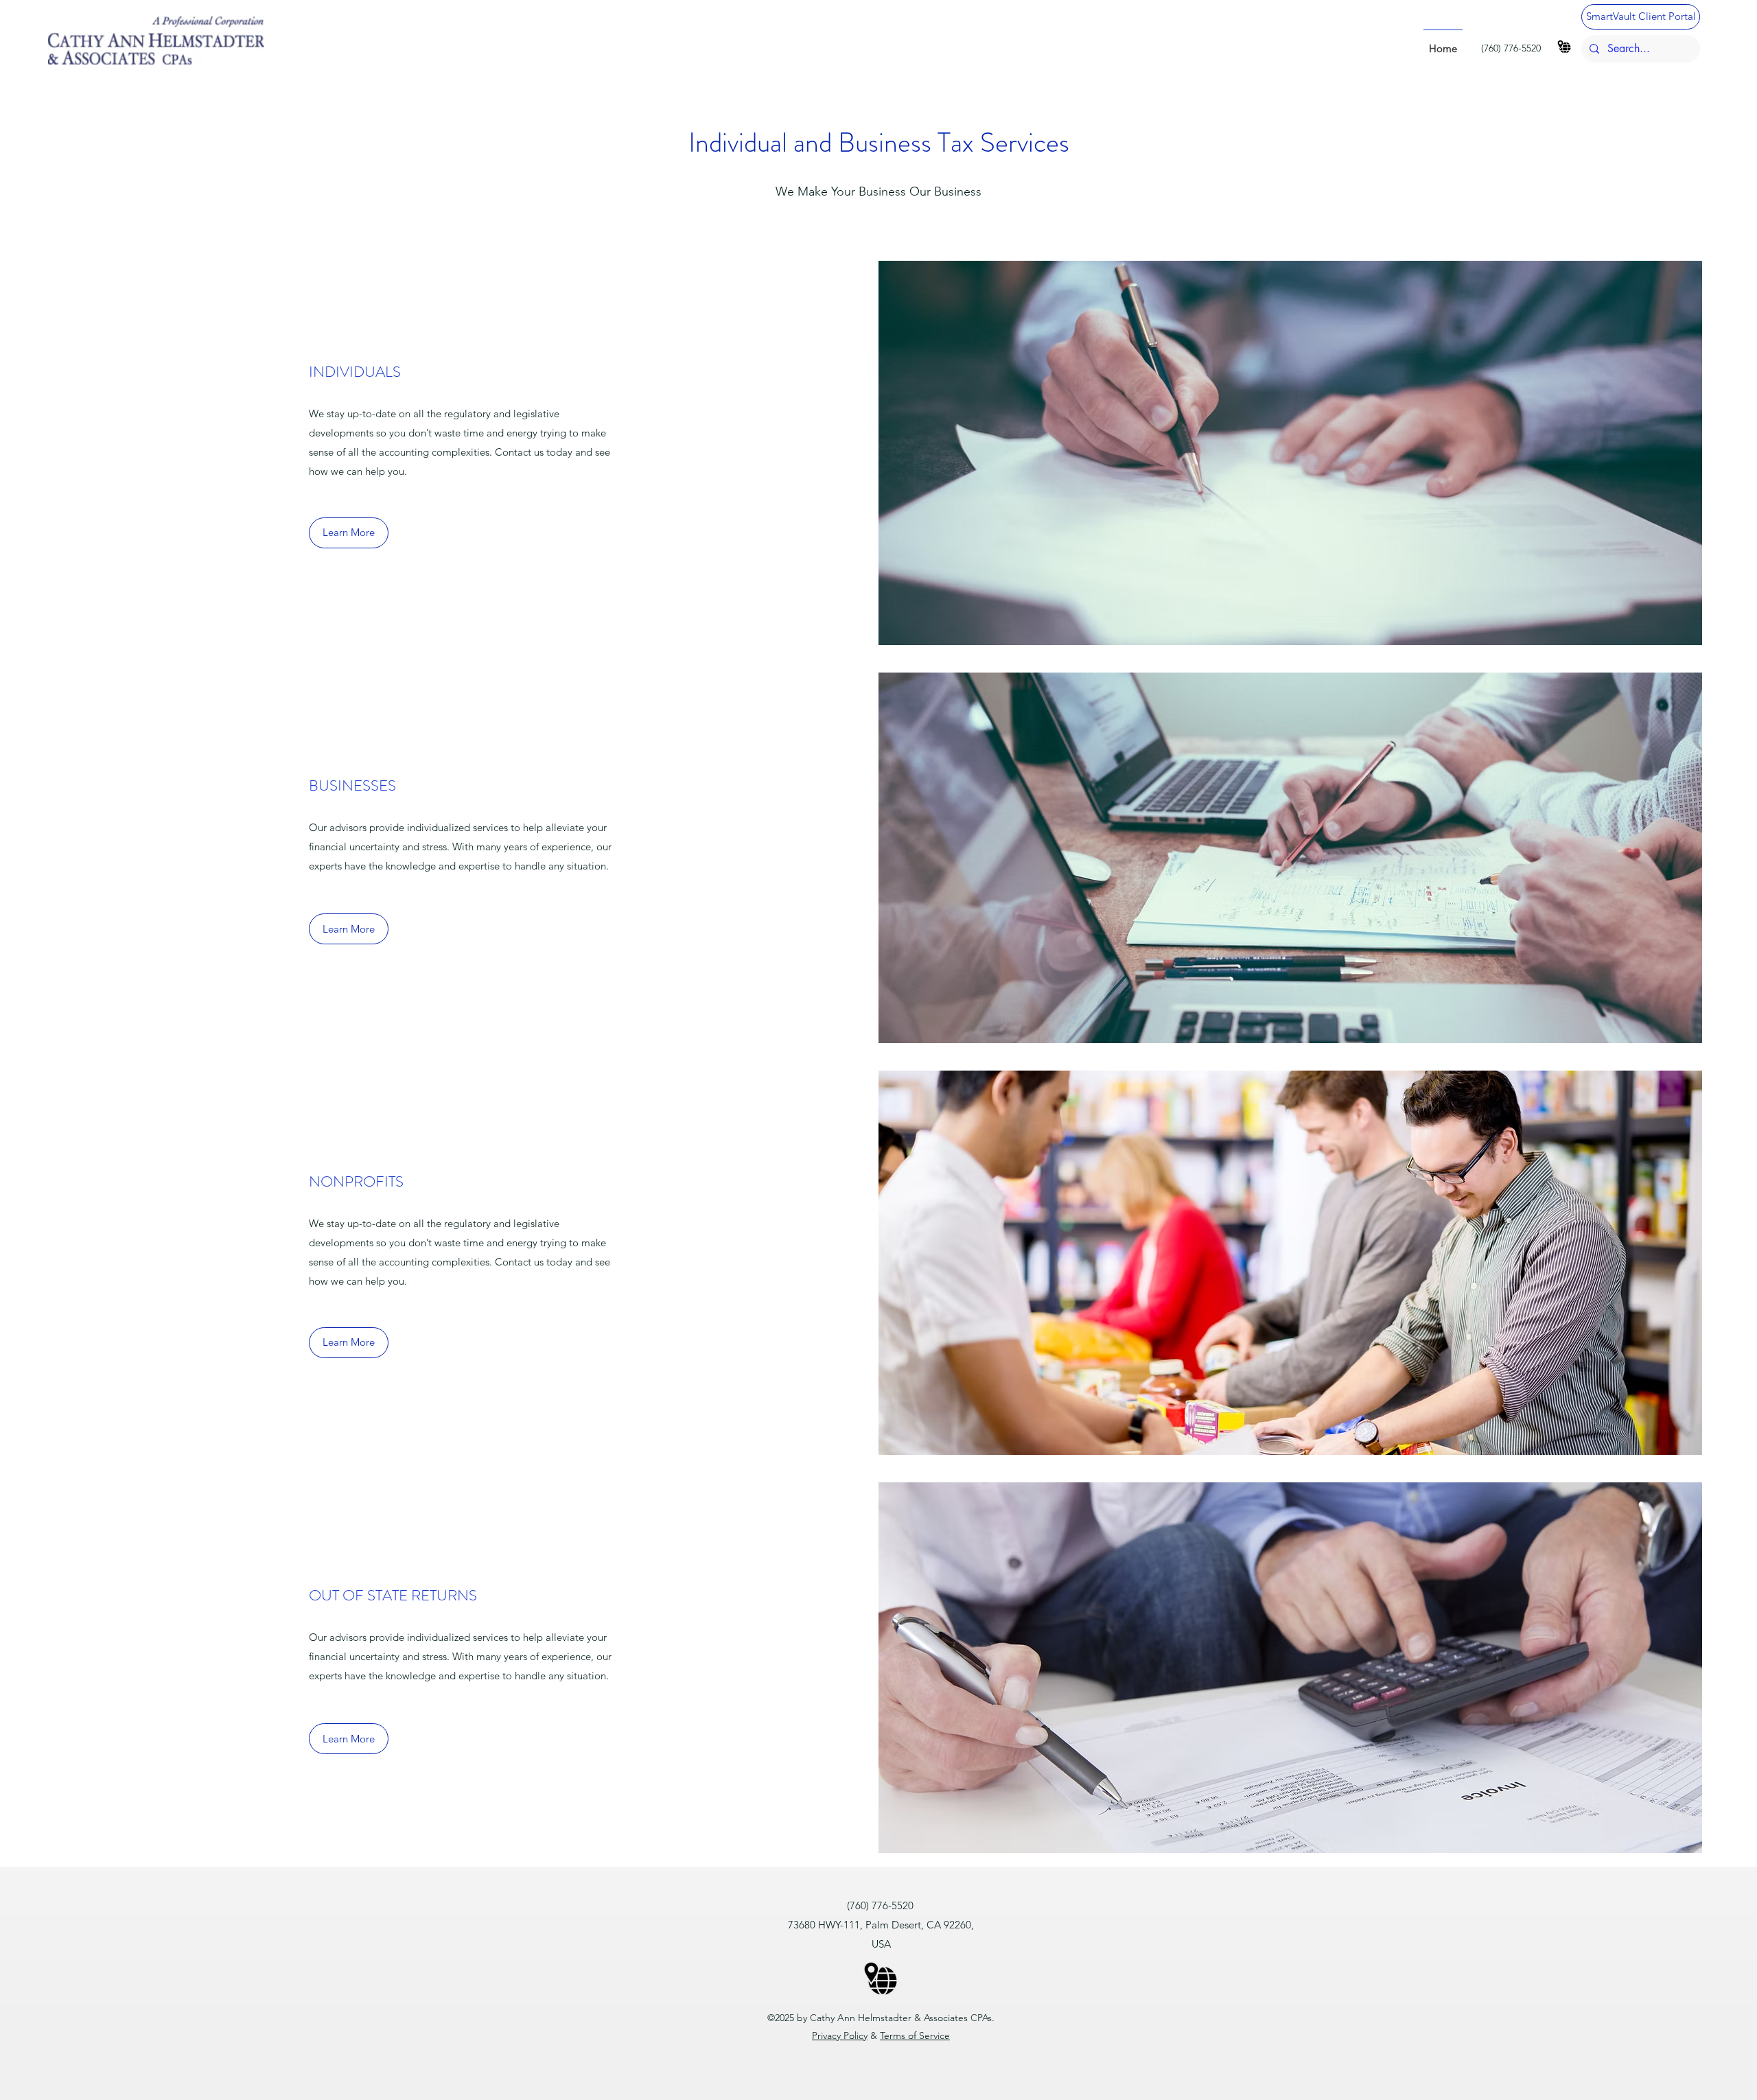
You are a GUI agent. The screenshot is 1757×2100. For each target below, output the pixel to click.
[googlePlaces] (1564, 47)
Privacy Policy (840, 2035)
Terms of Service (915, 2035)
